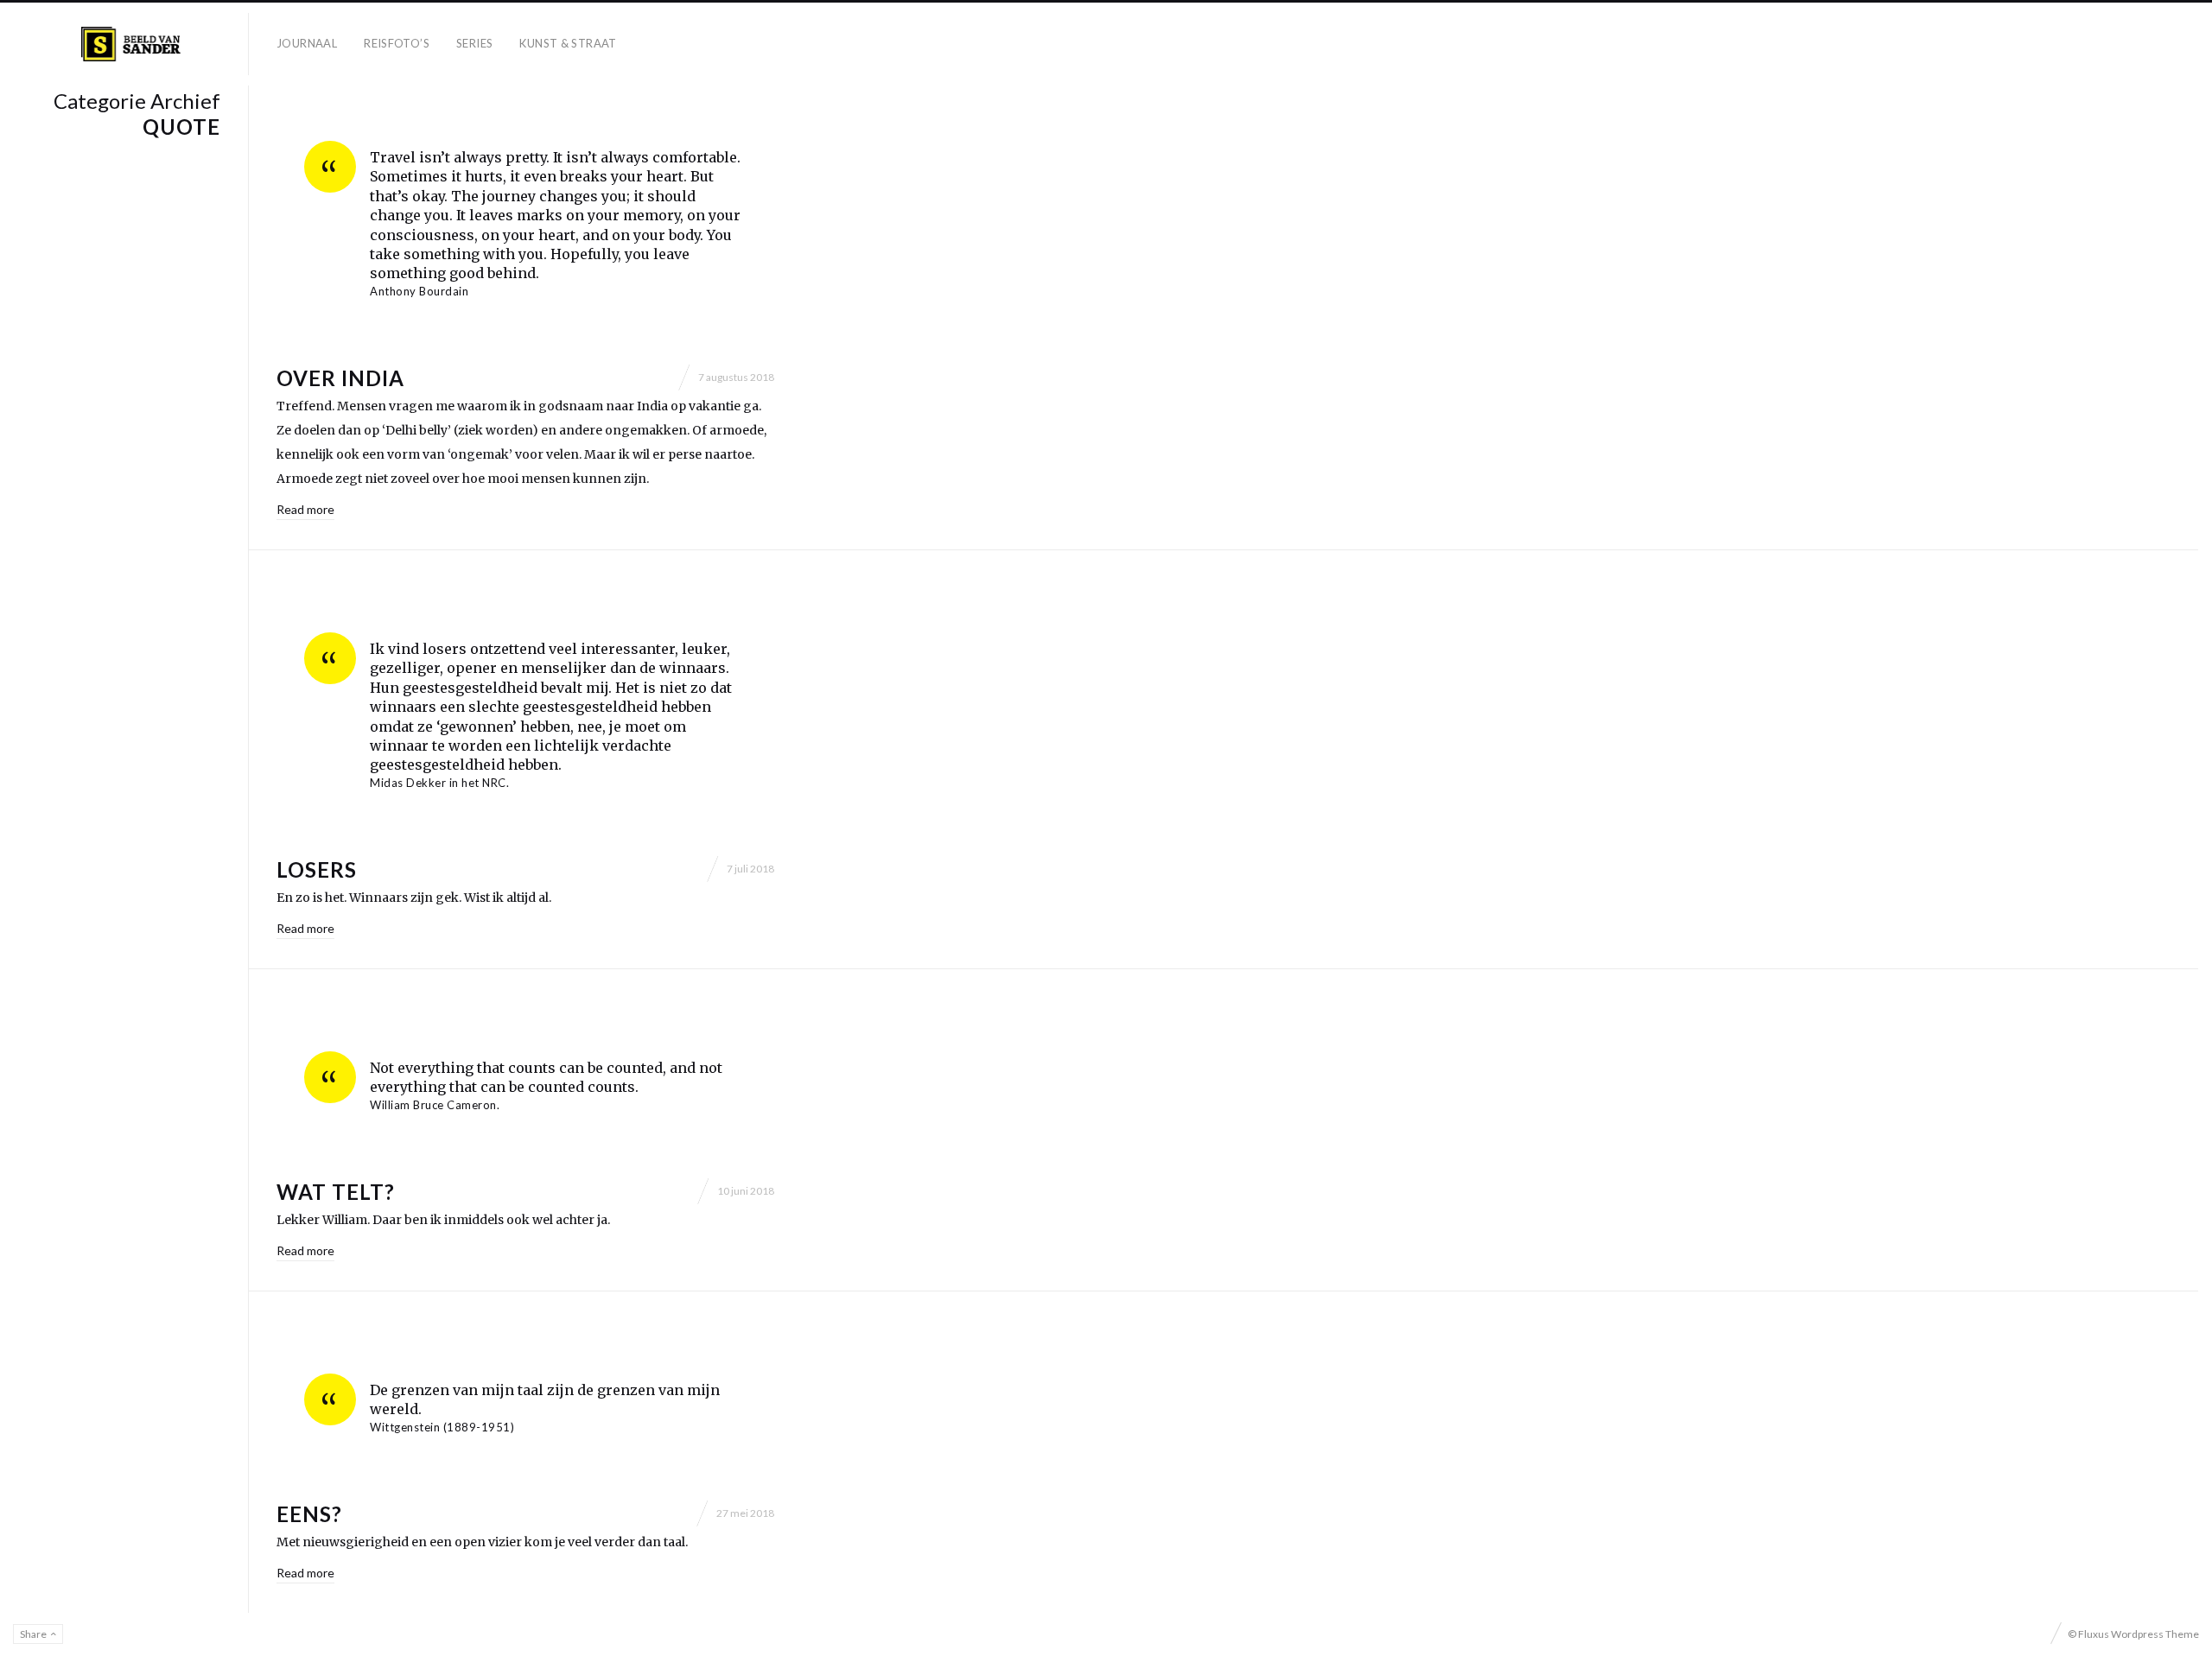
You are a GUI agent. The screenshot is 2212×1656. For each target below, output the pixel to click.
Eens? (309, 1514)
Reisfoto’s (397, 43)
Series (474, 43)
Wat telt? (336, 1192)
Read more (305, 509)
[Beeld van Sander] (131, 44)
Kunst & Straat (568, 43)
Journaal (307, 43)
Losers (317, 869)
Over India (340, 378)
